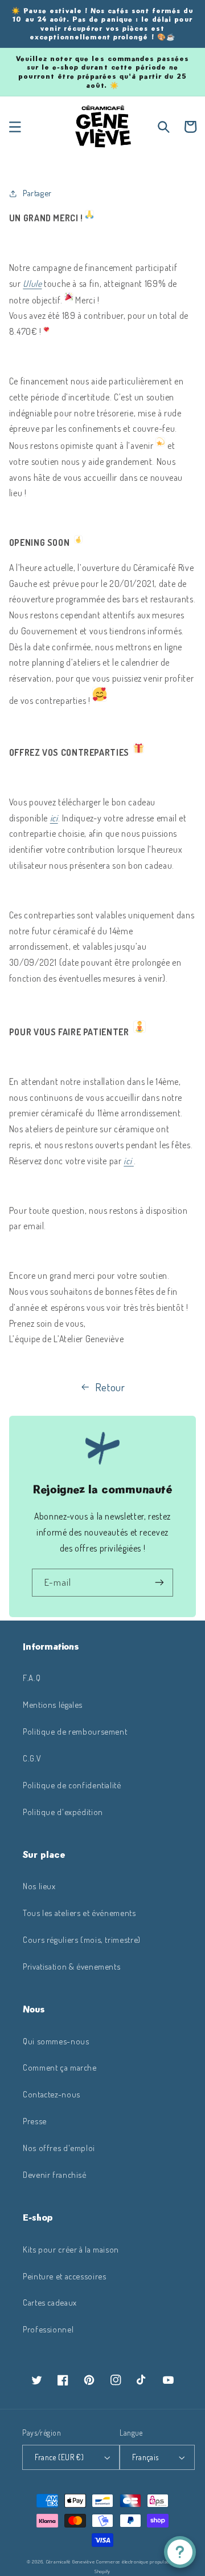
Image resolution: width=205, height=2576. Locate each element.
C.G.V (32, 1758)
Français (145, 2457)
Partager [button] (37, 193)
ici (54, 818)
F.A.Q (32, 1678)
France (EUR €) (59, 2457)
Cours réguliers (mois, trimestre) (82, 1939)
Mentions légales (53, 1704)
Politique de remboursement (75, 1731)
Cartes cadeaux (50, 2302)
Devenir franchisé (55, 2174)
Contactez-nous (52, 2094)
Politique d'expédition (63, 1812)
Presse (35, 2121)
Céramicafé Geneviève (71, 2561)
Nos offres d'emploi (59, 2148)
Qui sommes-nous (56, 2041)
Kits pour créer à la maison (71, 2249)
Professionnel (48, 2329)
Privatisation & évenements (71, 1966)
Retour (110, 1387)
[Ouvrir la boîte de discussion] (180, 2552)
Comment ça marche (60, 2067)
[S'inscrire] (159, 1583)
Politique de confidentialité (72, 1785)
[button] (15, 127)
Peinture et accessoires (65, 2276)
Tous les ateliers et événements (79, 1913)
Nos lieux (39, 1886)
